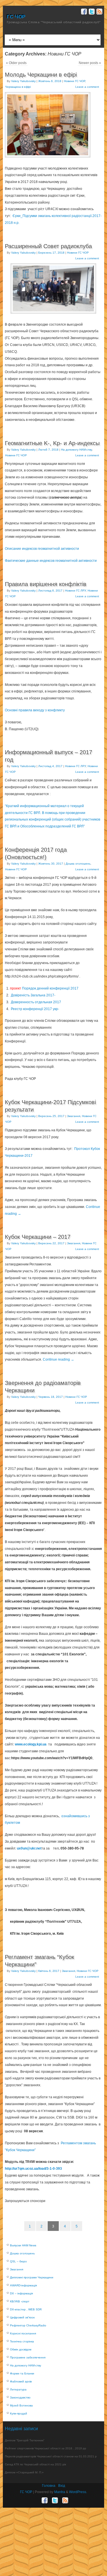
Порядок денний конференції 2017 (44, 988)
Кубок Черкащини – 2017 (38, 1237)
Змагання (74, 1116)
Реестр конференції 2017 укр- (35, 1009)
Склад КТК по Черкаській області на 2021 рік (35, 2464)
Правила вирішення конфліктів (46, 584)
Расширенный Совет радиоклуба (48, 246)
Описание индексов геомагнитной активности (42, 549)
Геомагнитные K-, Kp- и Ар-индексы (52, 443)
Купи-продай (19, 2413)
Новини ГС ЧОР (74, 81)
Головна (49, 2486)
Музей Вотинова (21, 2405)
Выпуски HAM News (23, 2245)
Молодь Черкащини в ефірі (41, 75)
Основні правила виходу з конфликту (35, 710)
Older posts (16, 63)
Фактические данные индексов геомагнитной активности (51, 561)
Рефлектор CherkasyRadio (28, 2325)
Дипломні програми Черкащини (32, 2277)
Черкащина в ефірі (18, 87)
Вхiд (62, 2486)
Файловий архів (21, 2381)
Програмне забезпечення (28, 2357)
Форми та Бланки (22, 2373)
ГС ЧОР (16, 17)
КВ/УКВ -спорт (20, 2301)
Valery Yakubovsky (23, 81)
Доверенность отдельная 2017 (36, 1002)
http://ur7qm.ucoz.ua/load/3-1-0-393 (33, 2169)
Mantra (60, 2492)
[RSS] (99, 12)
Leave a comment (87, 87)
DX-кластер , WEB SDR (26, 2309)
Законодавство (20, 2397)
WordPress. (78, 2492)
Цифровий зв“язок (22, 2317)
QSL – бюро (18, 2261)
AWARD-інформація (23, 2285)
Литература (18, 2389)
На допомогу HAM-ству (76, 450)
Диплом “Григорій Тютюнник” (25, 2440)
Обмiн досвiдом (21, 2349)
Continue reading (58, 1359)
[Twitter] (91, 12)
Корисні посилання (23, 2333)
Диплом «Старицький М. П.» (24, 2472)
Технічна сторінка (22, 2341)
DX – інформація (21, 2293)
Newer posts (90, 63)
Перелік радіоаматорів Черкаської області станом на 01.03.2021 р (51, 2456)
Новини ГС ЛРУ (75, 591)
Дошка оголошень (78, 864)
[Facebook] (83, 12)
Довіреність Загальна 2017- (33, 995)
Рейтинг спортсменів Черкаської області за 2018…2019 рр (46, 2448)
